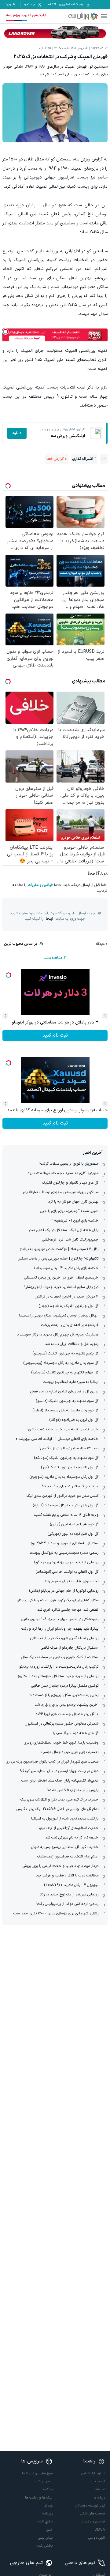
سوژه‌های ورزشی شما (37, 2473)
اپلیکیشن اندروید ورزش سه (26, 15)
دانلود (17, 433)
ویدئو (48, 2506)
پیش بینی (45, 2538)
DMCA (100, 2530)
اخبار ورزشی (44, 2481)
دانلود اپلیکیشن (93, 2473)
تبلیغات (99, 2489)
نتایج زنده (45, 2522)
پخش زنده (45, 2546)
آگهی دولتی (97, 2538)
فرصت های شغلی (92, 2514)
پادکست (47, 2489)
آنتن (50, 2530)
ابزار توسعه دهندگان (90, 2506)
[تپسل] (5, 332)
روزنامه (48, 2514)
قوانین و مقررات (40, 885)
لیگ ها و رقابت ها (39, 2498)
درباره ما (99, 2498)
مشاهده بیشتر (53, 958)
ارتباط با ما (97, 2481)
